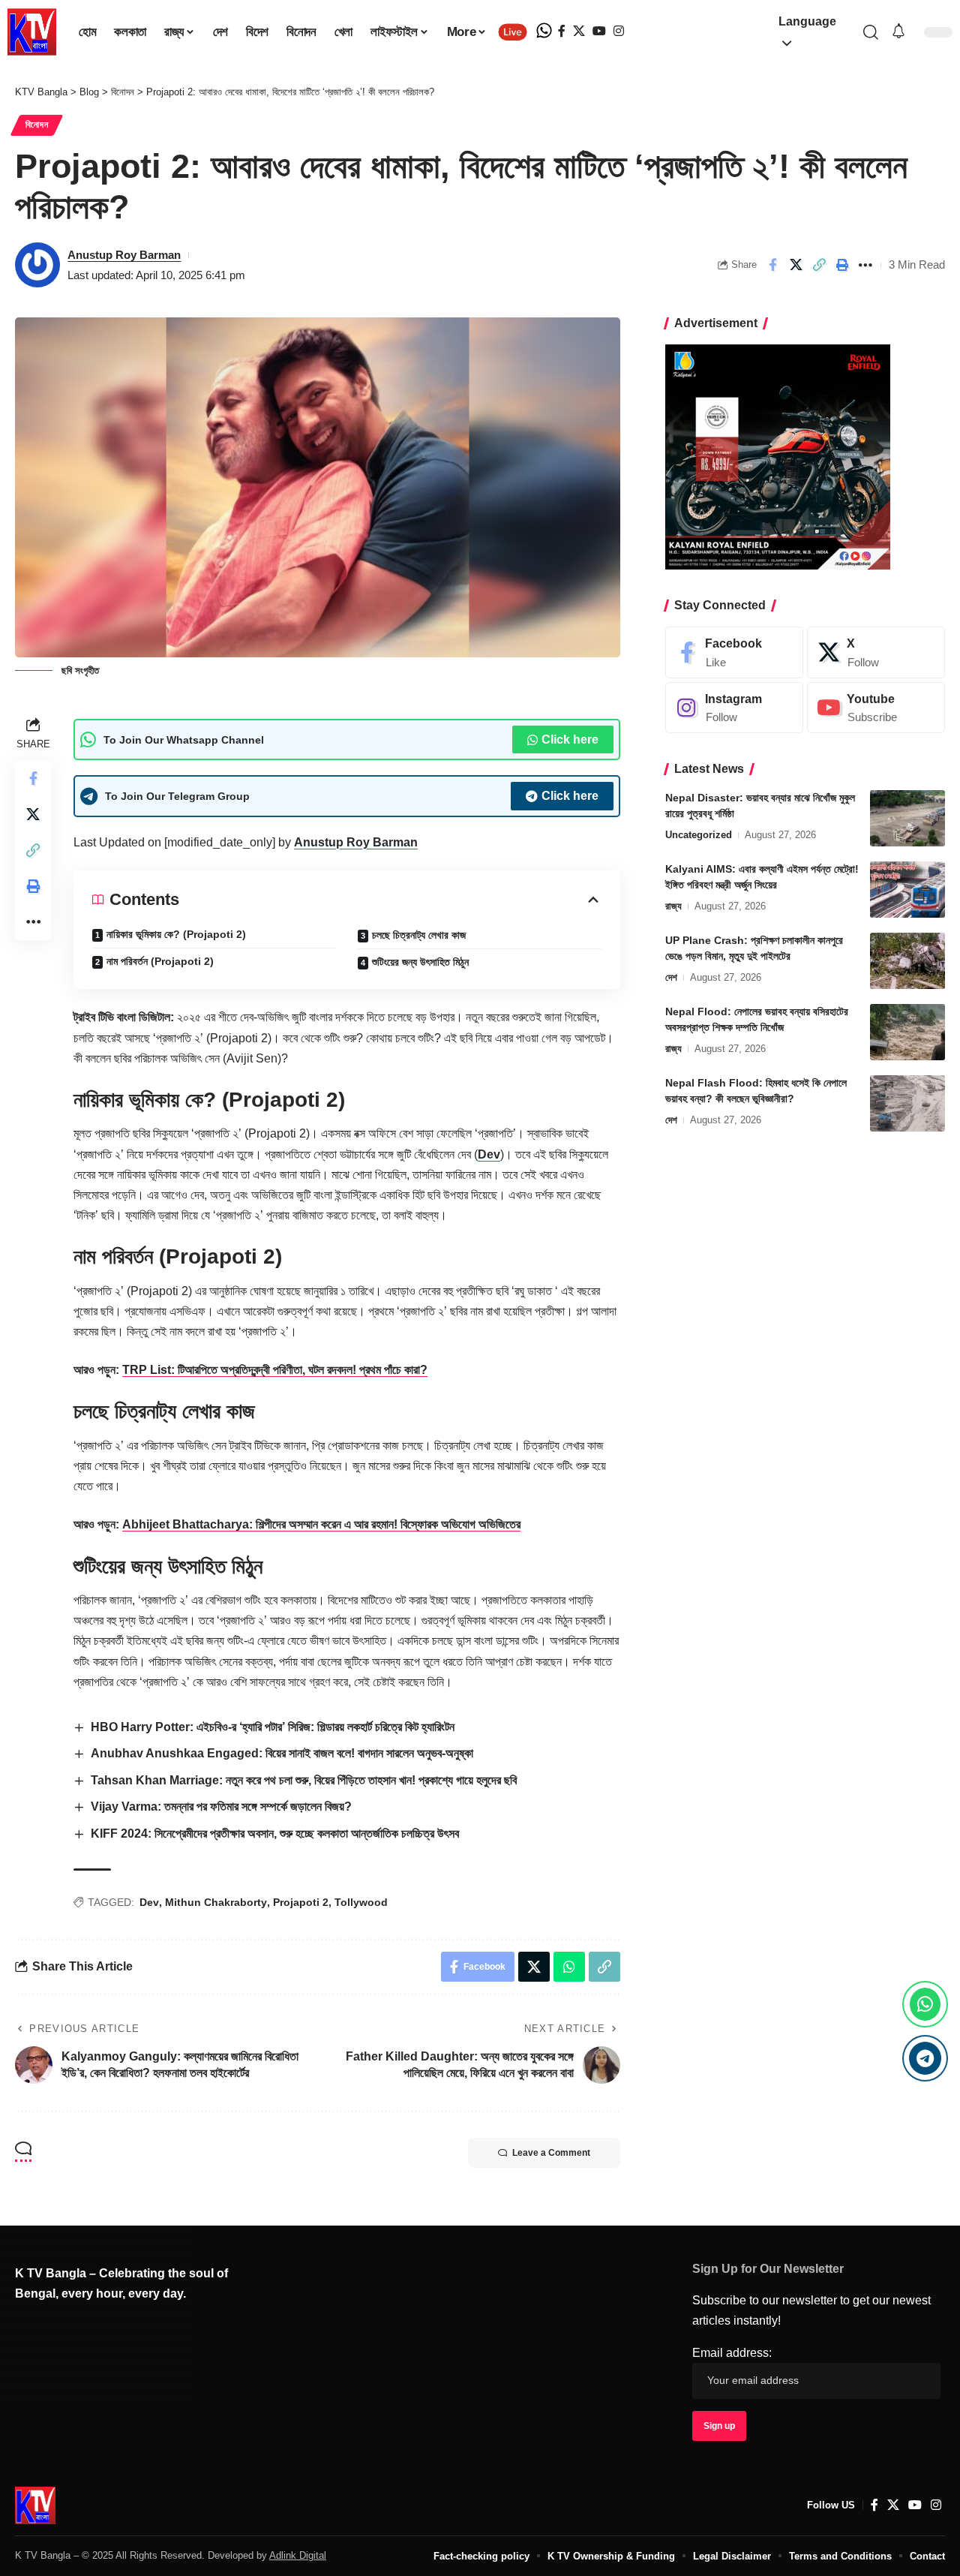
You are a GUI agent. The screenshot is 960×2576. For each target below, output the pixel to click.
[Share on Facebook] (772, 265)
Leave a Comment (551, 2153)
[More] (865, 265)
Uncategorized (699, 835)
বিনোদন (37, 125)
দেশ (671, 977)
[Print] (842, 265)
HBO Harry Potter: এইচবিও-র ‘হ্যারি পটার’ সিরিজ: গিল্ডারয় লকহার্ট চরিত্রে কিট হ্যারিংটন (273, 1727)
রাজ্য (673, 906)
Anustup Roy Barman (124, 255)
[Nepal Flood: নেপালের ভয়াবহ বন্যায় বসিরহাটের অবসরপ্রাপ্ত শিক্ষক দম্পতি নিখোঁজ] (907, 1032)
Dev (489, 1154)
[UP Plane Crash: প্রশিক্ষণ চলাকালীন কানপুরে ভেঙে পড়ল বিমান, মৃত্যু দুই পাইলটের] (907, 961)
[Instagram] (619, 31)
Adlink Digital (298, 2555)
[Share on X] (796, 265)
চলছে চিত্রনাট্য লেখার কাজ (419, 935)
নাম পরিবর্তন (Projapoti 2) (160, 961)
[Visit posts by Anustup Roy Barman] (37, 265)
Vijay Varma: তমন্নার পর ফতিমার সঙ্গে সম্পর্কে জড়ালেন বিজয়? (221, 1807)
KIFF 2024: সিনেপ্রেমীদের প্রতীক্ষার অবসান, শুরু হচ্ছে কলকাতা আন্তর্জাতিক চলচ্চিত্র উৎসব (275, 1834)
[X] (579, 31)
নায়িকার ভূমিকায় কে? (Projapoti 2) (176, 934)
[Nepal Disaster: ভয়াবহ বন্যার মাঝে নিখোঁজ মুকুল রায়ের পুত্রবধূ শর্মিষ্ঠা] (907, 818)
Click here (570, 739)
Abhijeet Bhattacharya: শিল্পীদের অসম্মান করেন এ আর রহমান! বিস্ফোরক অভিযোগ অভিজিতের (321, 1524)
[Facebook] (562, 31)
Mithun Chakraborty (216, 1902)
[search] (870, 32)
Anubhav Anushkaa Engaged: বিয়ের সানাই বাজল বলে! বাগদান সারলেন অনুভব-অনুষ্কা (282, 1753)
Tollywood (361, 1902)
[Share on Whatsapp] (569, 1967)
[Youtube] (876, 708)
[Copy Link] (819, 265)
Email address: (732, 2353)
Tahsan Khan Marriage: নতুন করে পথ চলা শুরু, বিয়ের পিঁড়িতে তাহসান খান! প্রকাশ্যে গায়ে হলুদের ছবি (304, 1780)
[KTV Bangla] (35, 2505)
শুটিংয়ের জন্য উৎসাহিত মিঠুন (420, 962)
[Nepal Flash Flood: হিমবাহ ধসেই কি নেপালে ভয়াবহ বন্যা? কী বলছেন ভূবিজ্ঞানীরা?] (907, 1103)
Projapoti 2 (301, 1902)
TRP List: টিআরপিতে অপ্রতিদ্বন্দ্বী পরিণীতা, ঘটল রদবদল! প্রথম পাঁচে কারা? (275, 1370)
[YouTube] (599, 31)
